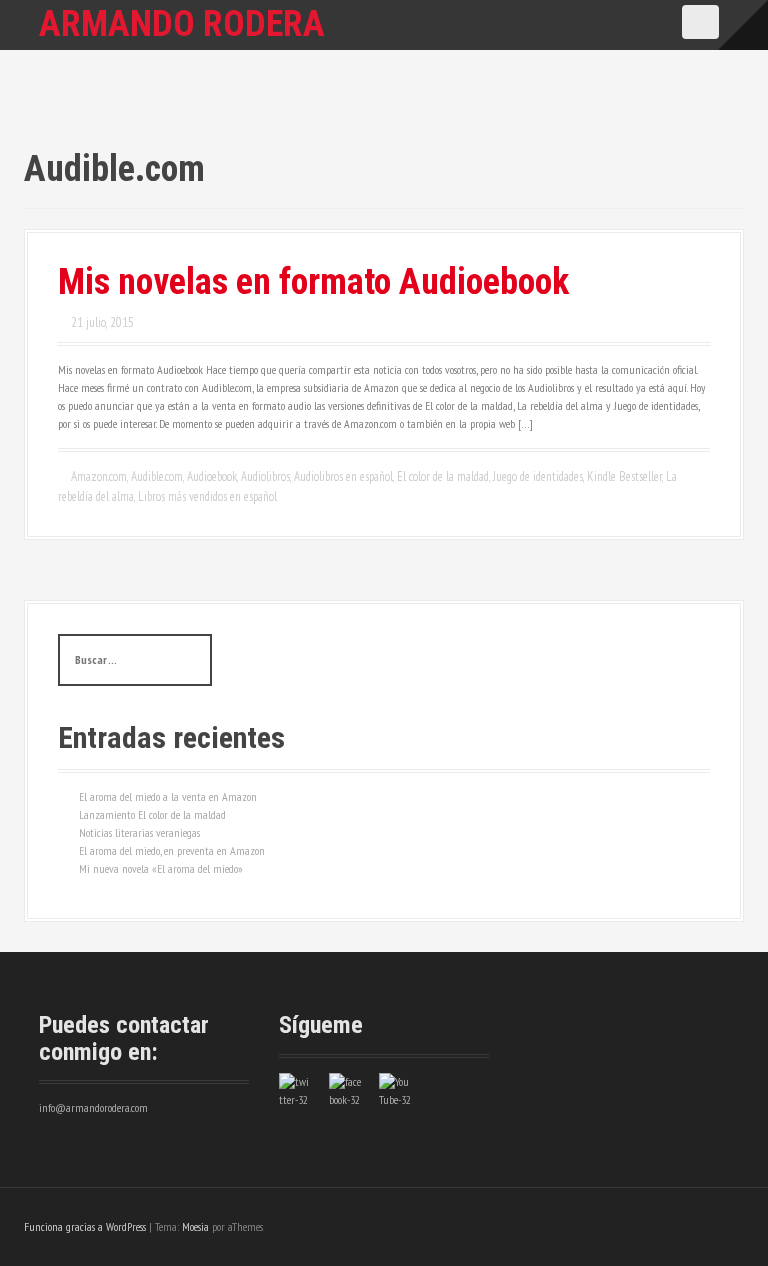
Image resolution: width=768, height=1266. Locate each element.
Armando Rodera (182, 24)
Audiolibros (265, 476)
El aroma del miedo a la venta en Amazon (168, 796)
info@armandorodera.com (93, 1107)
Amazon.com (99, 476)
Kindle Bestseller (624, 476)
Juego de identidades (538, 476)
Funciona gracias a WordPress (85, 1226)
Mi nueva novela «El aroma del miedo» (161, 868)
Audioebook (212, 476)
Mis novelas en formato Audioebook (313, 282)
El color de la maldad (443, 476)
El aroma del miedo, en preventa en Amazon (172, 850)
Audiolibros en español (343, 476)
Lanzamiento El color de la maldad (152, 814)
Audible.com (157, 476)
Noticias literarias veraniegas (139, 832)
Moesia (195, 1226)
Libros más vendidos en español (207, 496)
